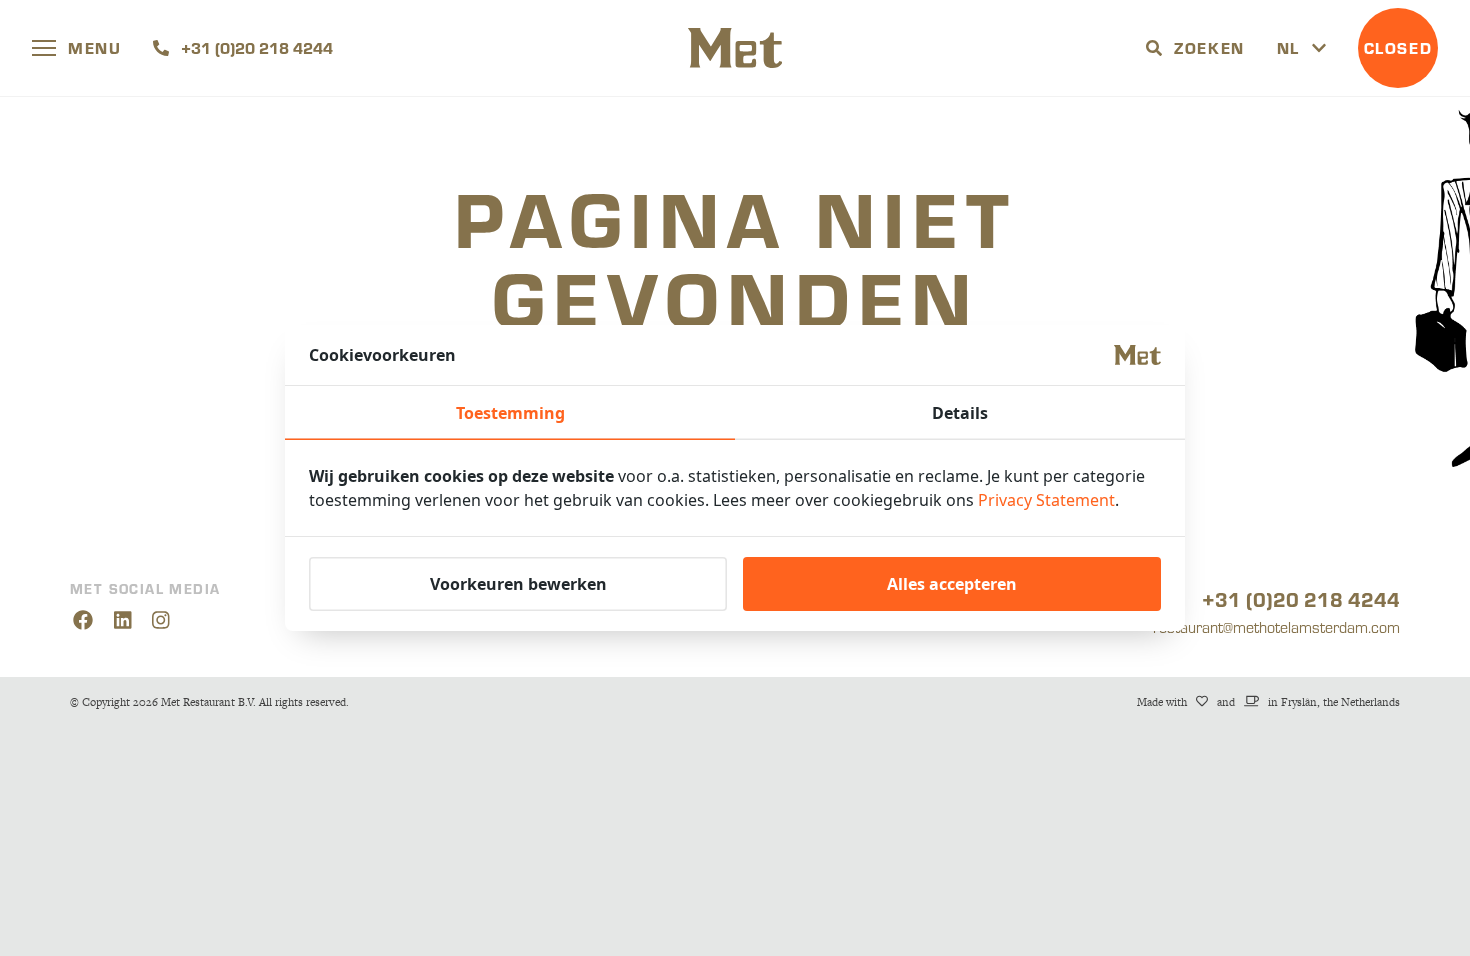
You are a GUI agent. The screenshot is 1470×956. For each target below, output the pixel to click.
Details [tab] (960, 413)
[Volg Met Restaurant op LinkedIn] (122, 621)
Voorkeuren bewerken (518, 584)
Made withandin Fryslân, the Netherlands (1268, 702)
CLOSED (1398, 47)
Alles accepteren (952, 584)
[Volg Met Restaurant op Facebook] (82, 621)
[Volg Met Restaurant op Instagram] (161, 621)
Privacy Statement (1046, 500)
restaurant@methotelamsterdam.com (1276, 626)
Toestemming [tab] (510, 413)
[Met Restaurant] (735, 48)
